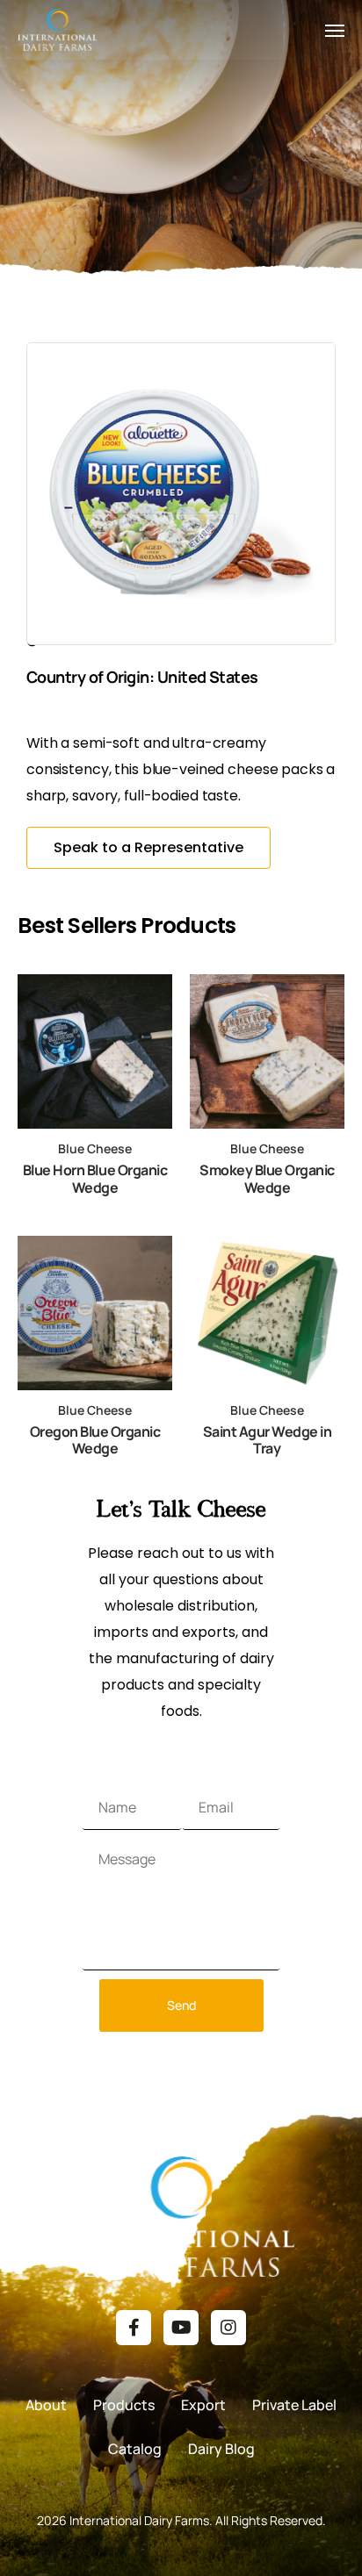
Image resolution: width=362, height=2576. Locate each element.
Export (203, 2405)
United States (208, 677)
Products (124, 2405)
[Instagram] (228, 2328)
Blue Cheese (95, 1148)
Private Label (294, 2405)
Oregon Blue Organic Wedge (95, 1440)
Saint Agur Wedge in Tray (268, 1440)
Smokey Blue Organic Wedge (267, 1178)
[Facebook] (134, 2328)
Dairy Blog (221, 2449)
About (46, 2405)
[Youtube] (181, 2328)
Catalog (135, 2449)
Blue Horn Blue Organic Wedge (95, 1178)
